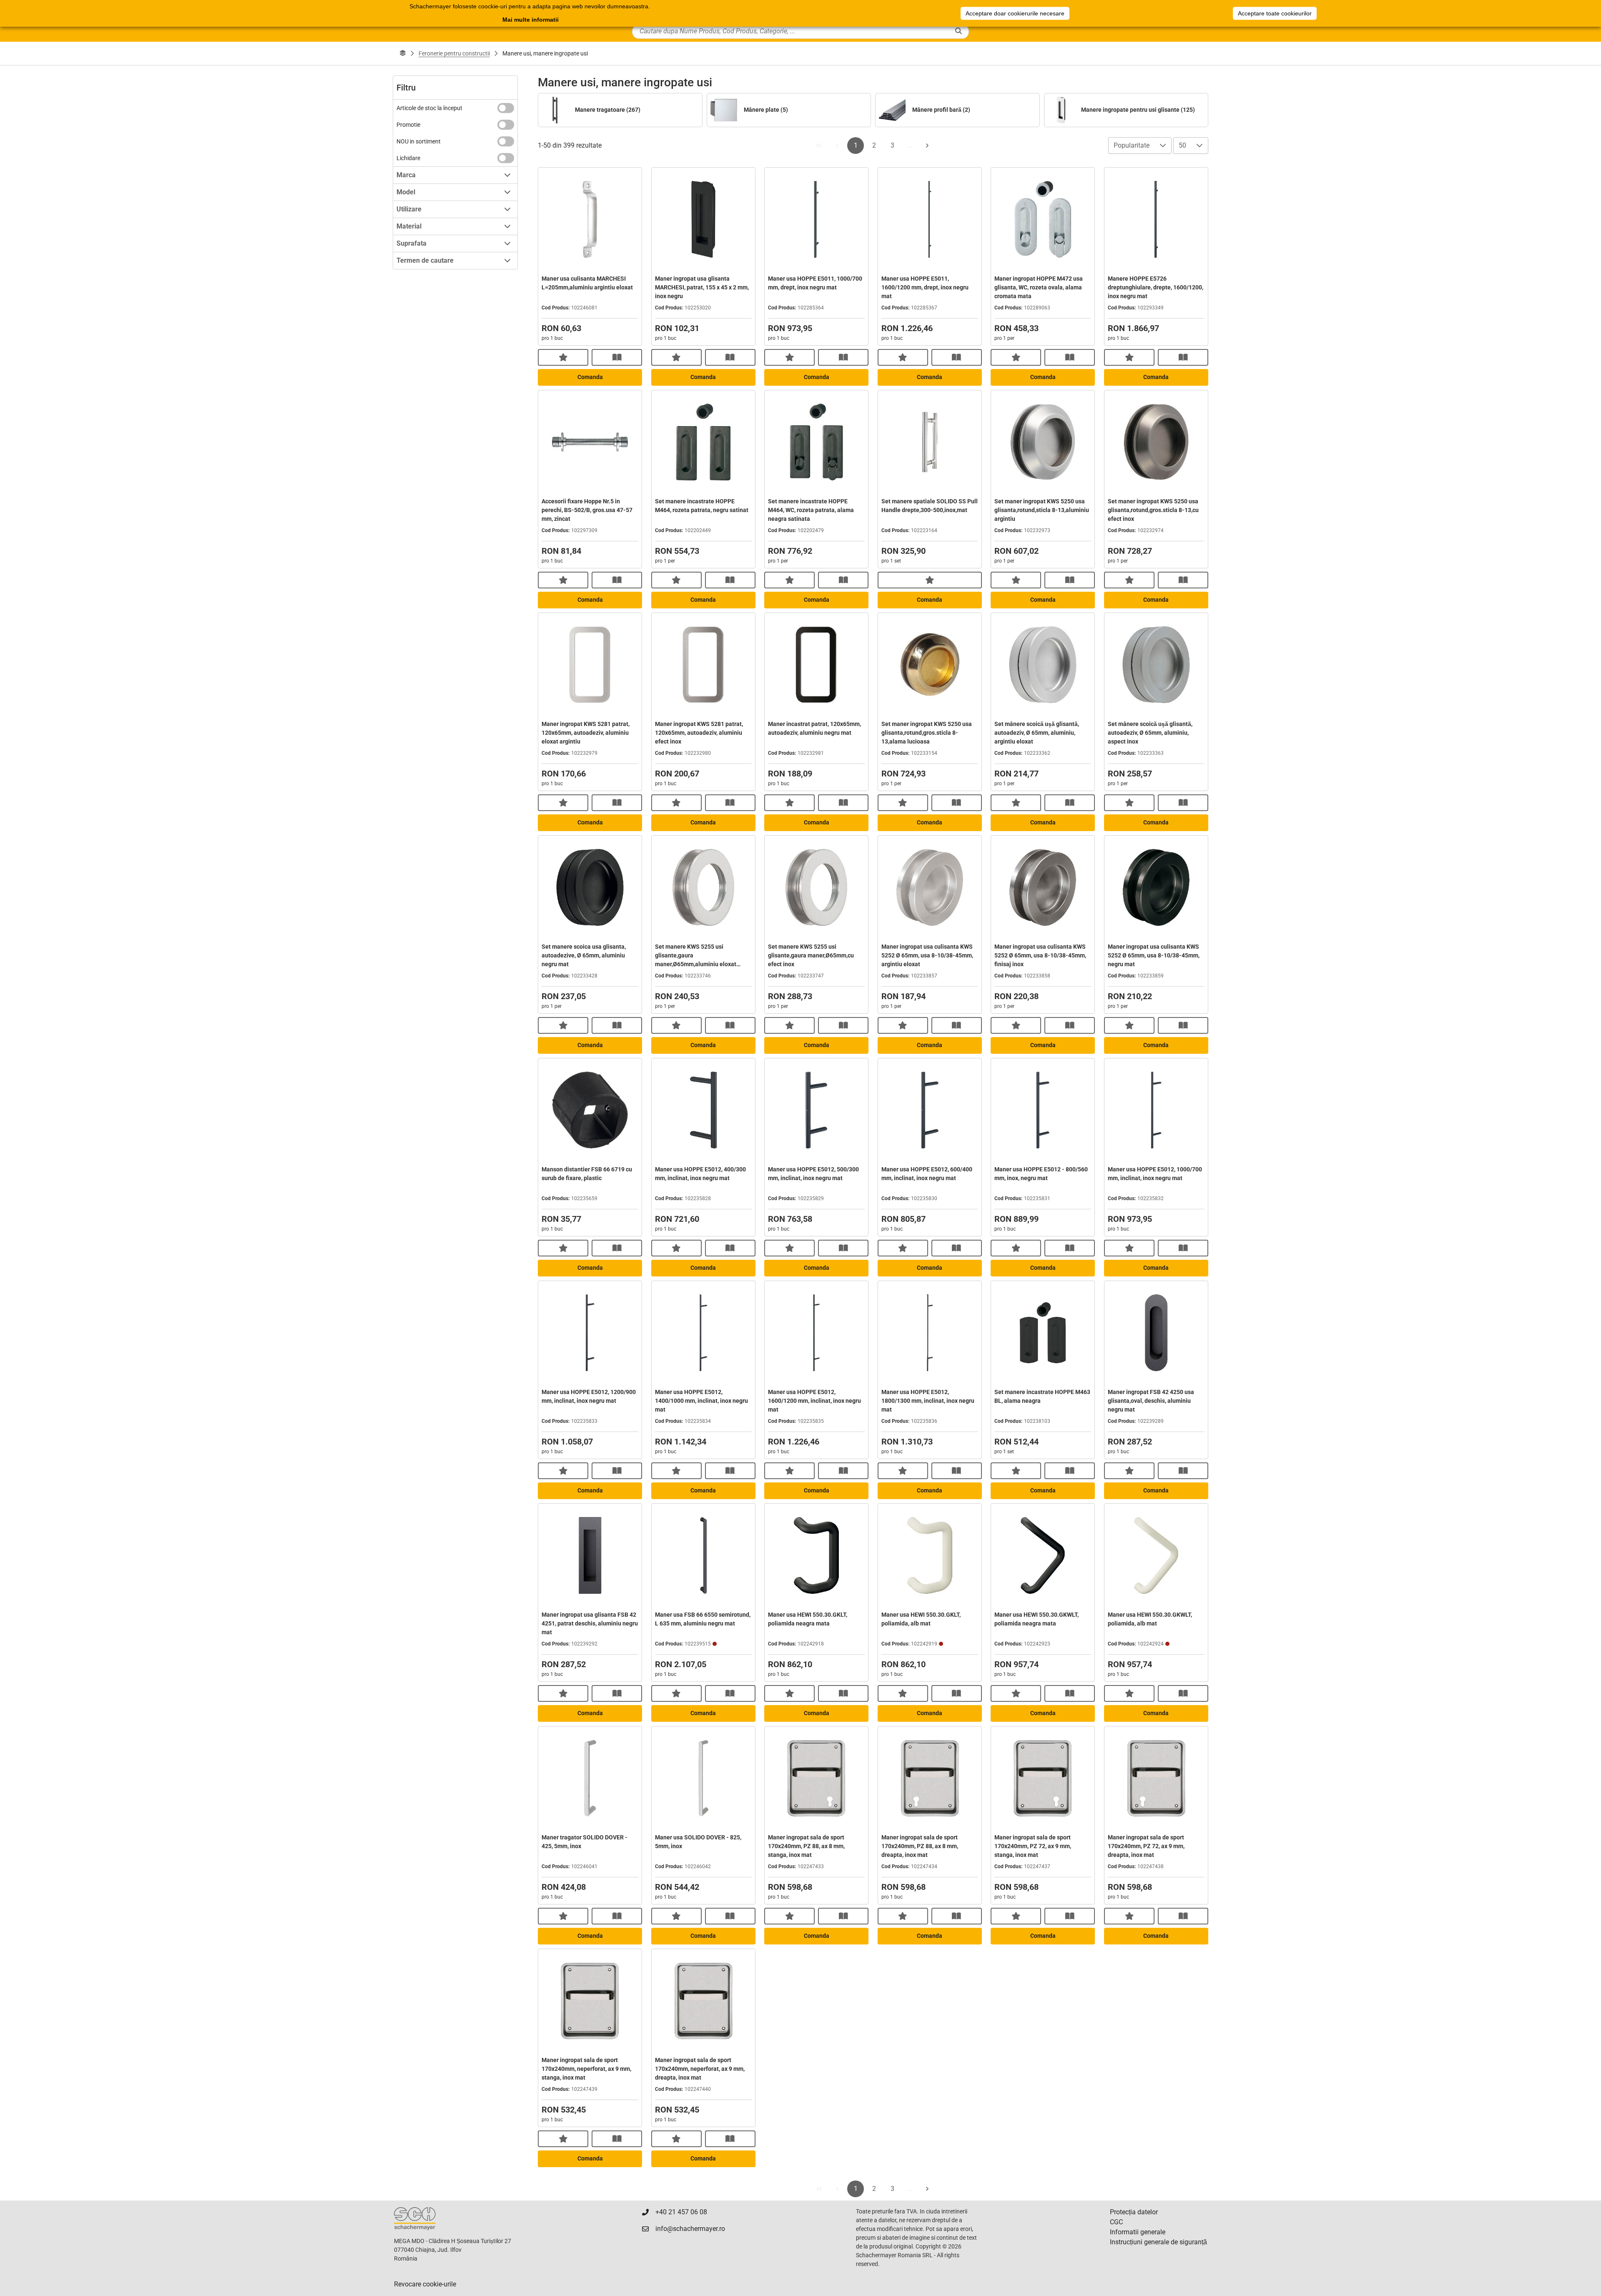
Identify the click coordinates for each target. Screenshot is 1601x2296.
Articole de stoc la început (429, 108)
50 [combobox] (1182, 145)
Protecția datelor (1134, 2212)
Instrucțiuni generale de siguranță (1158, 2242)
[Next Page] (927, 146)
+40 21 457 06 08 (681, 2212)
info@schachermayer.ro (690, 2229)
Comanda (590, 377)
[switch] (506, 108)
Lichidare (408, 158)
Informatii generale (1138, 2232)
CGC (1116, 2222)
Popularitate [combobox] (1132, 145)
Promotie (408, 125)
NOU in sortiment (419, 141)
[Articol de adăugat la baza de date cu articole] (563, 357)
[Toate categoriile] (403, 53)
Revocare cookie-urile (425, 2284)
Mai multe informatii (531, 20)
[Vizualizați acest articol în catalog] (617, 357)
